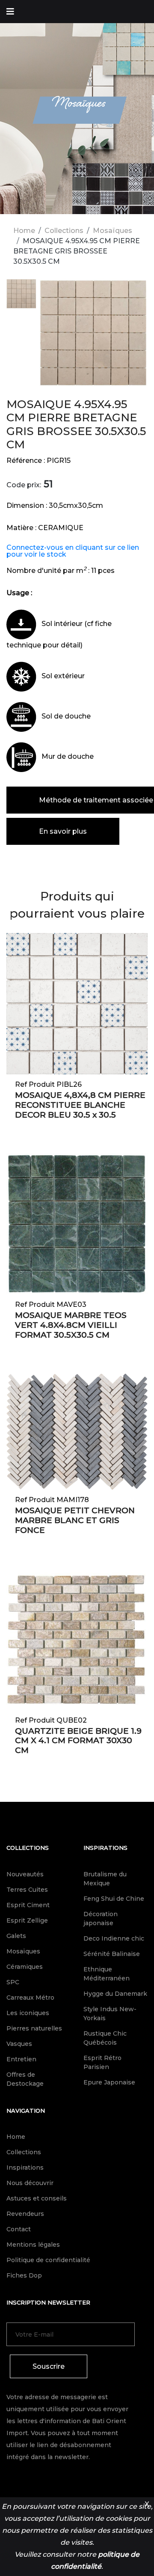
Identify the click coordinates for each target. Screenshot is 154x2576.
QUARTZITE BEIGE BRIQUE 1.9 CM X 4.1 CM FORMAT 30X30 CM (78, 1741)
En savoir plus (63, 831)
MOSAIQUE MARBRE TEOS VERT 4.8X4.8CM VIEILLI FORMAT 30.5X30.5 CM (71, 1325)
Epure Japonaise (109, 2082)
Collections (64, 231)
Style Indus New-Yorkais (110, 2014)
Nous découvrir (30, 2183)
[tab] (21, 295)
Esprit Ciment (28, 1905)
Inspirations (105, 1848)
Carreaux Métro (30, 1998)
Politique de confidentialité (48, 2260)
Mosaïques (113, 231)
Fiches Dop (24, 2275)
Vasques (19, 2044)
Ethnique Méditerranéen (107, 1974)
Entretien (21, 2059)
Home (24, 231)
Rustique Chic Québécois (105, 2038)
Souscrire (49, 2366)
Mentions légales (33, 2245)
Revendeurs (25, 2214)
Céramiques (25, 1967)
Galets (16, 1936)
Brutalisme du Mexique (105, 1879)
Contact (19, 2229)
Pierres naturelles (34, 2028)
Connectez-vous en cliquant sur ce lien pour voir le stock (73, 551)
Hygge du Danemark (115, 1994)
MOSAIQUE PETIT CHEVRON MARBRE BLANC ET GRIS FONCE (75, 1520)
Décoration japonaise (101, 1919)
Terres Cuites (27, 1890)
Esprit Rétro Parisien (102, 2062)
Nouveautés (25, 1874)
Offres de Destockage (25, 2079)
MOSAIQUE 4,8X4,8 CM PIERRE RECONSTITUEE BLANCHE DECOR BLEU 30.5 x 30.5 (80, 1105)
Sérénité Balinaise (112, 1954)
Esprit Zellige (27, 1920)
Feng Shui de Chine (114, 1899)
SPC (13, 1982)
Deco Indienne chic (114, 1938)
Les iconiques (28, 2013)
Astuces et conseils (37, 2198)
